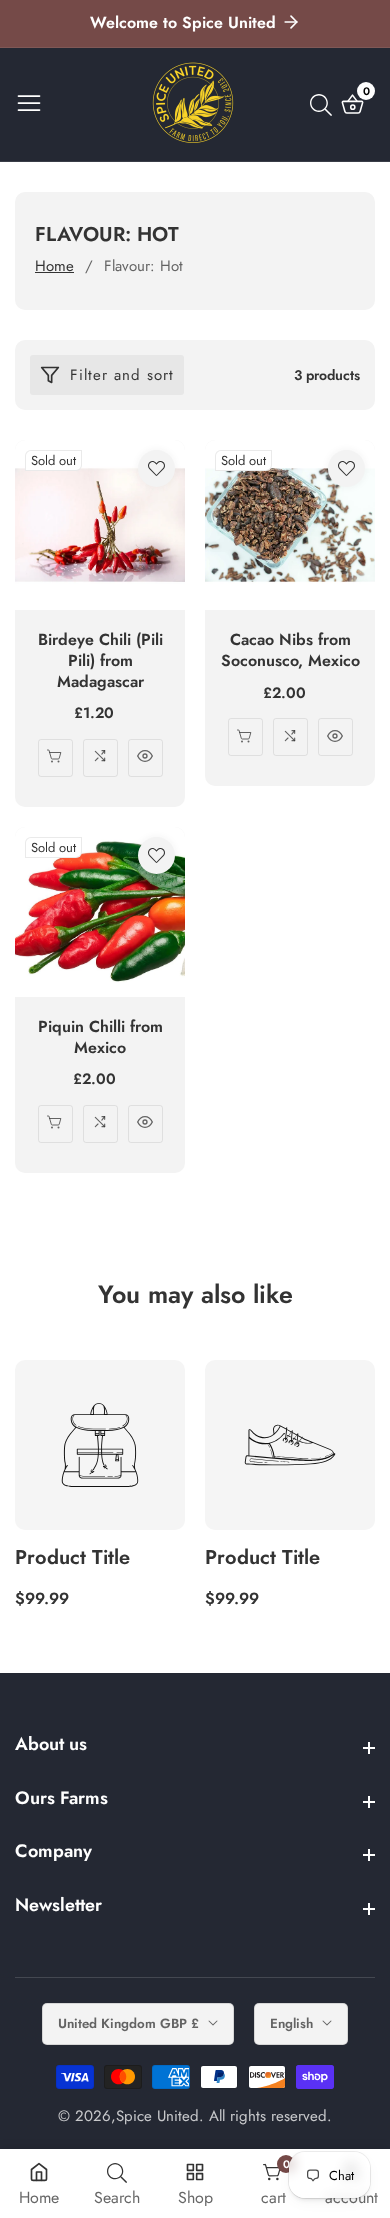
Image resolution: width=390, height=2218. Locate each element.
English (293, 2023)
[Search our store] (325, 105)
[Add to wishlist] (156, 468)
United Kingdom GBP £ (130, 2023)
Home (54, 266)
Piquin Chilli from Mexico (100, 1038)
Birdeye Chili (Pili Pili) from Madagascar (100, 661)
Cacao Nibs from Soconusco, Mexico (290, 651)
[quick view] (55, 758)
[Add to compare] (100, 758)
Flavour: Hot (143, 266)
